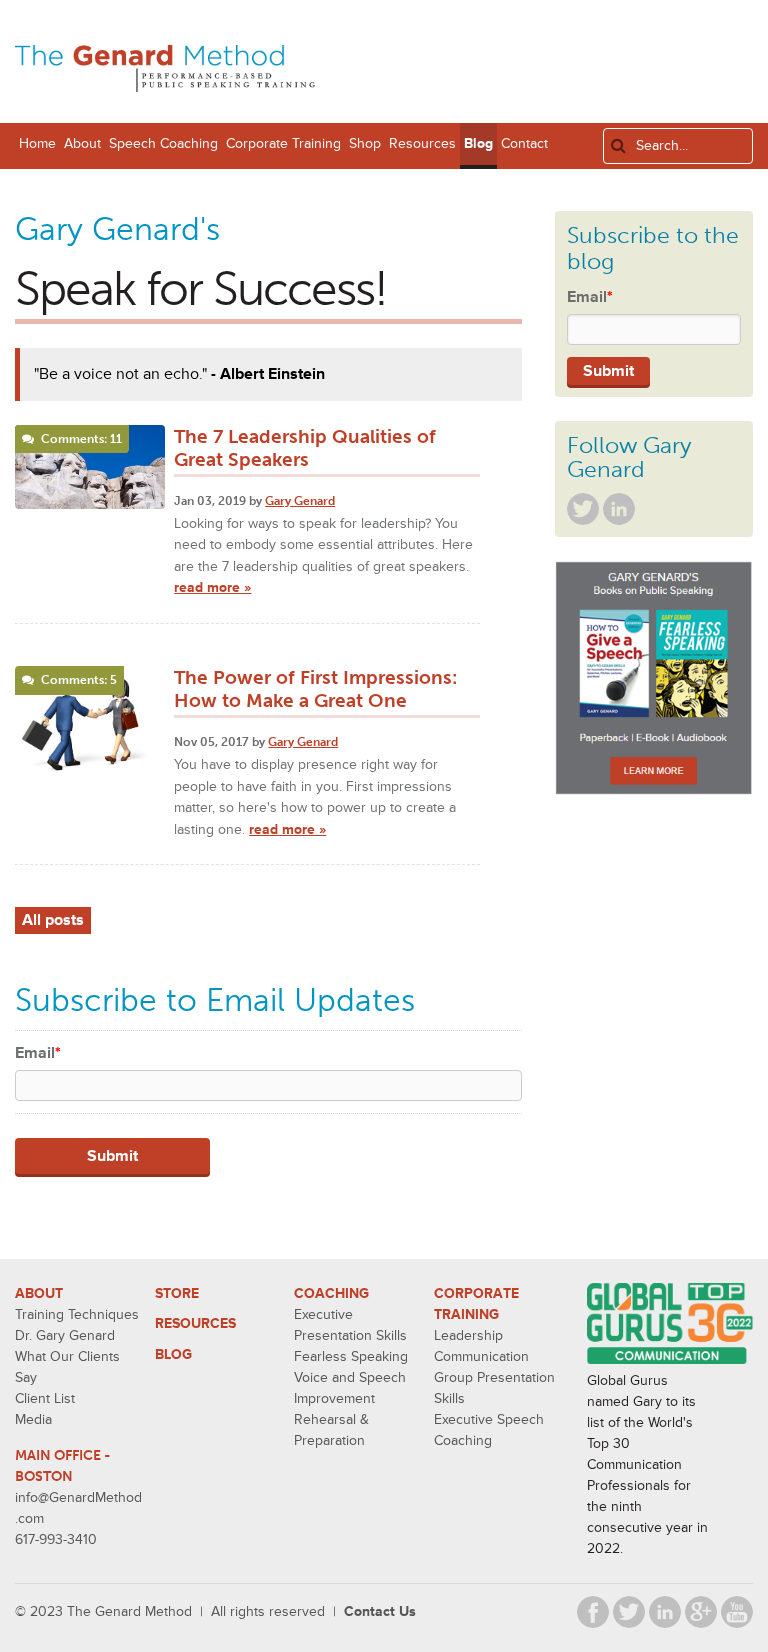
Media (33, 1419)
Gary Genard (300, 501)
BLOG (173, 1354)
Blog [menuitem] (478, 143)
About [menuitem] (82, 143)
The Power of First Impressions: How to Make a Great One (315, 689)
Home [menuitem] (37, 143)
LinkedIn (619, 509)
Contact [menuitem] (524, 143)
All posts (53, 920)
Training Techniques (77, 1314)
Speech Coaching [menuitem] (163, 143)
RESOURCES (195, 1323)
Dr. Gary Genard (65, 1335)
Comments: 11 (81, 439)
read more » (212, 587)
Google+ (701, 1612)
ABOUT (39, 1293)
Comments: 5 (79, 680)
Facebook (593, 1612)
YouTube (737, 1612)
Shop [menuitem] (365, 143)
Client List (45, 1398)
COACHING (331, 1293)
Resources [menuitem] (422, 143)
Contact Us (380, 1611)
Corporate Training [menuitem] (283, 143)
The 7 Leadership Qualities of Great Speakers (305, 448)
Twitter (583, 509)
